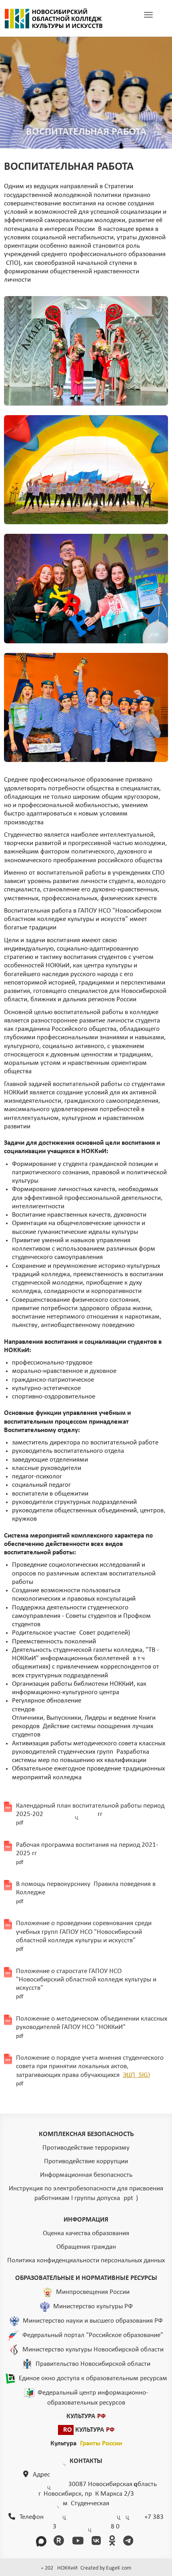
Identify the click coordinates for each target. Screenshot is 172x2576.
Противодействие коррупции (86, 2161)
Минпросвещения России (93, 2292)
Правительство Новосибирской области (93, 2364)
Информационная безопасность (86, 2175)
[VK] (98, 2542)
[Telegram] (130, 2542)
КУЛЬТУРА (86, 2416)
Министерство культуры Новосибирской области (93, 2350)
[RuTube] (60, 2542)
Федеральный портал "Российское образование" (93, 2335)
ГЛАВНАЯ (54, 18)
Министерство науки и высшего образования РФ (93, 2321)
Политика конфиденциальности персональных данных (86, 2261)
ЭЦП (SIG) (136, 2075)
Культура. (86, 2444)
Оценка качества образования (86, 2233)
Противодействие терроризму (86, 2148)
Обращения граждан (86, 2247)
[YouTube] (79, 2542)
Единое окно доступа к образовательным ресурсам (93, 2378)
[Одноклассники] (113, 2542)
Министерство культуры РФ (93, 2306)
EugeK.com (119, 2568)
